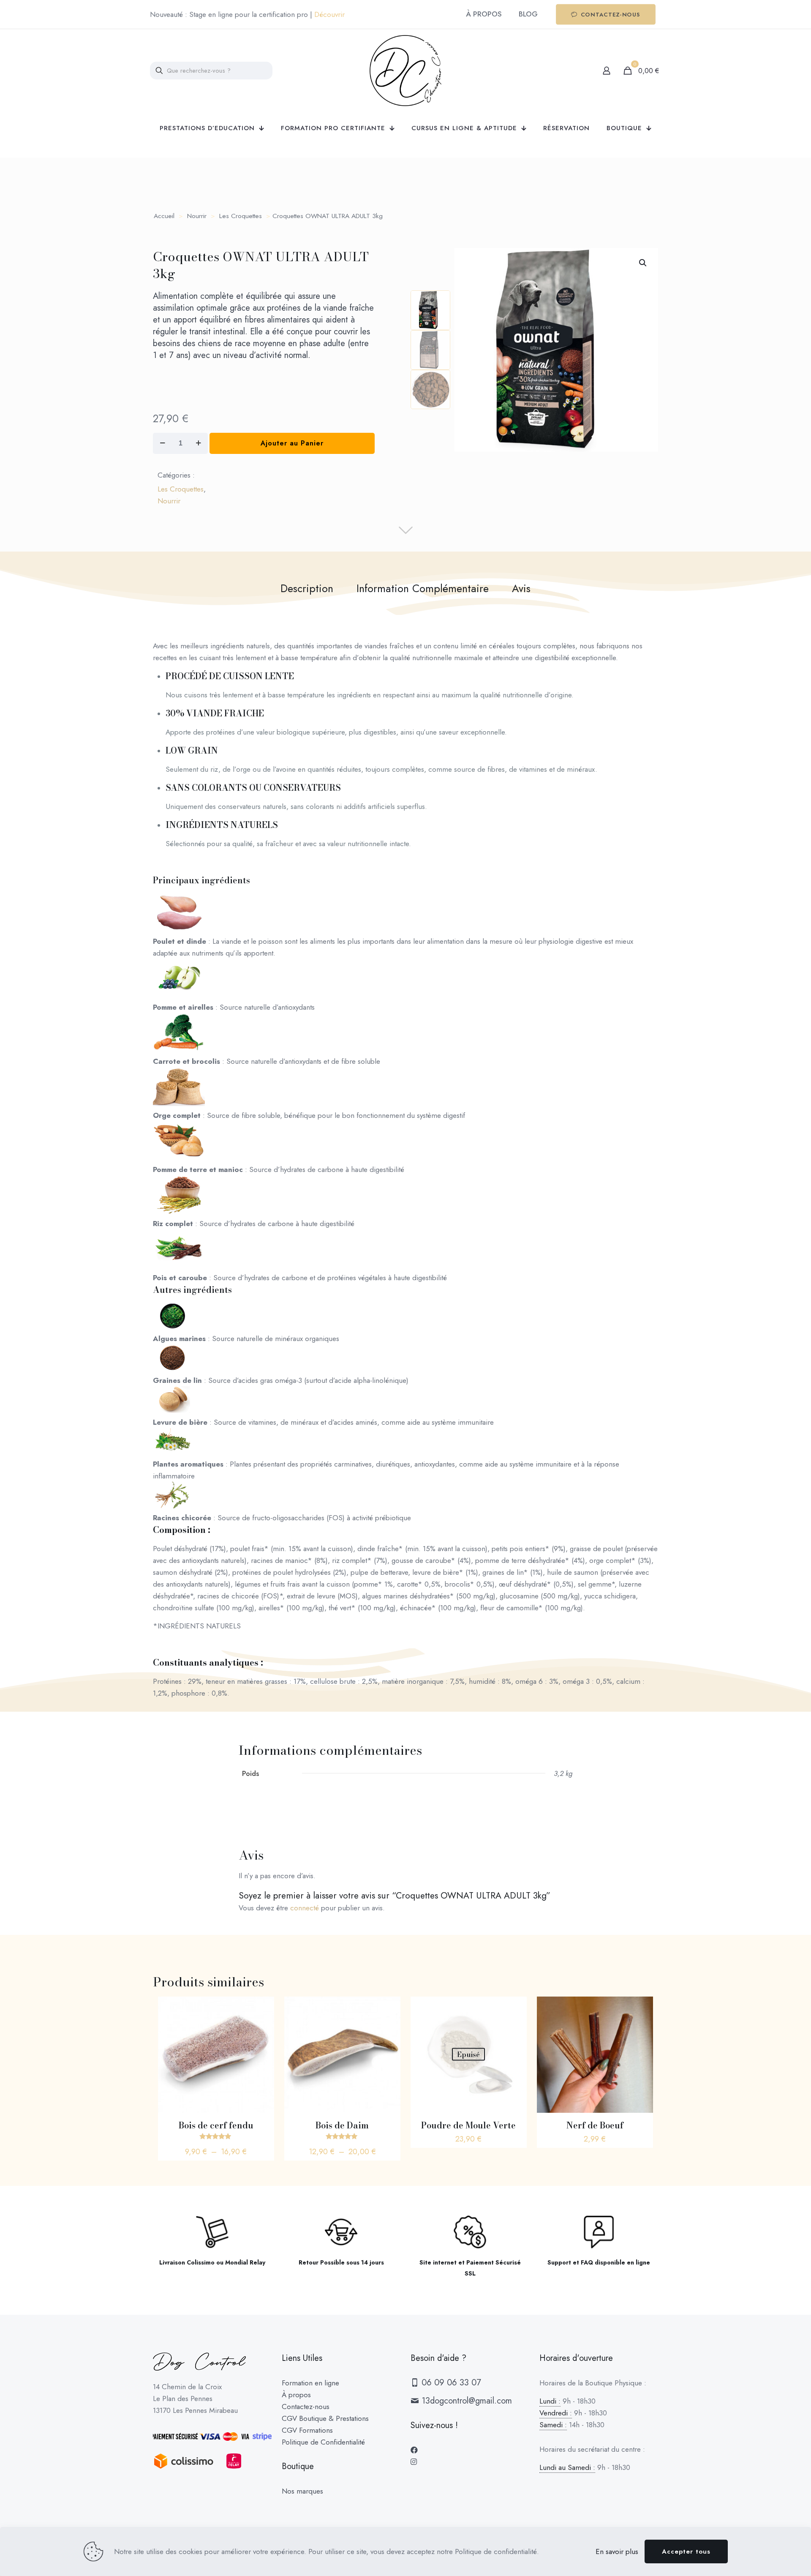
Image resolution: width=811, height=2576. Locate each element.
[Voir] (262, 2008)
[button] (643, 263)
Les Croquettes (241, 216)
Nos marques (302, 2491)
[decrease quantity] (162, 443)
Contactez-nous (306, 2407)
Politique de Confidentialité (323, 2442)
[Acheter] (641, 2008)
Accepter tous (686, 2551)
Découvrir (329, 14)
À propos (296, 2395)
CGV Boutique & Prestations (325, 2418)
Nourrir (197, 216)
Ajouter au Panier (292, 443)
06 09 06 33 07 (450, 2383)
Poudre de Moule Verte (468, 2125)
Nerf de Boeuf (595, 2125)
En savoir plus (617, 2551)
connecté (305, 1908)
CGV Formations (307, 2430)
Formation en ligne (310, 2383)
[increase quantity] (198, 443)
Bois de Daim (342, 2125)
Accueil (164, 216)
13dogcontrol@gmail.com (465, 2401)
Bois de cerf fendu (216, 2125)
